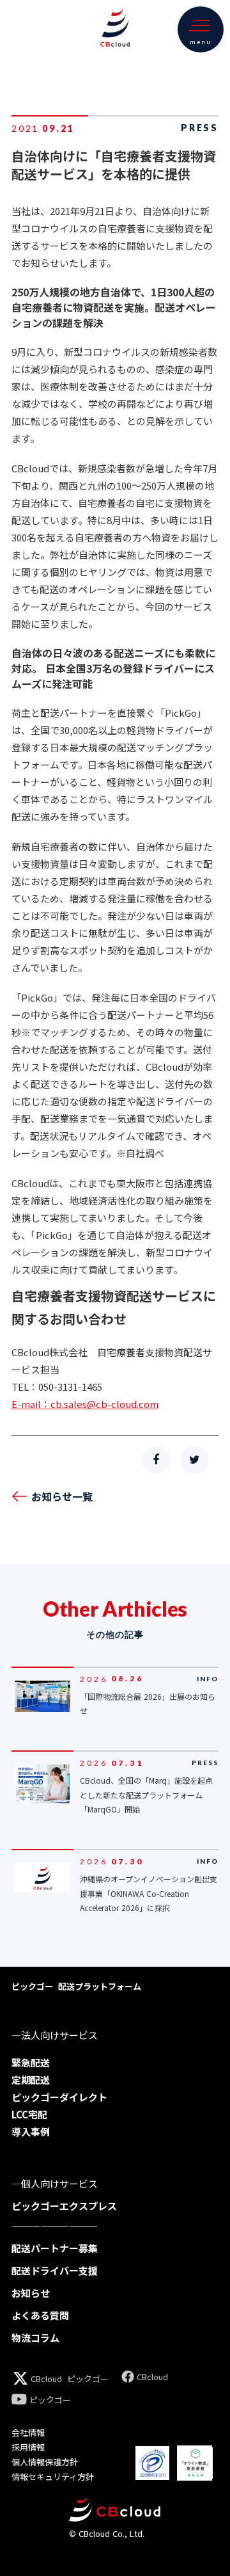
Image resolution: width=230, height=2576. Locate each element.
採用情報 (28, 2447)
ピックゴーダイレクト (59, 2097)
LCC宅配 (29, 2114)
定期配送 (31, 2080)
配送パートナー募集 (55, 2248)
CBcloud (46, 2379)
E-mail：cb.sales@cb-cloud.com (85, 1404)
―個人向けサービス (55, 2183)
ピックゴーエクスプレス (64, 2206)
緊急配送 (31, 2062)
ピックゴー (88, 2379)
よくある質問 (40, 2315)
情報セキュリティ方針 (53, 2476)
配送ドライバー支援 (55, 2270)
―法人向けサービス (55, 2035)
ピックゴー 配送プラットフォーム (76, 1986)
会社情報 (28, 2432)
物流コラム (35, 2338)
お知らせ (31, 2293)
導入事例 (31, 2132)
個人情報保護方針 (45, 2462)
